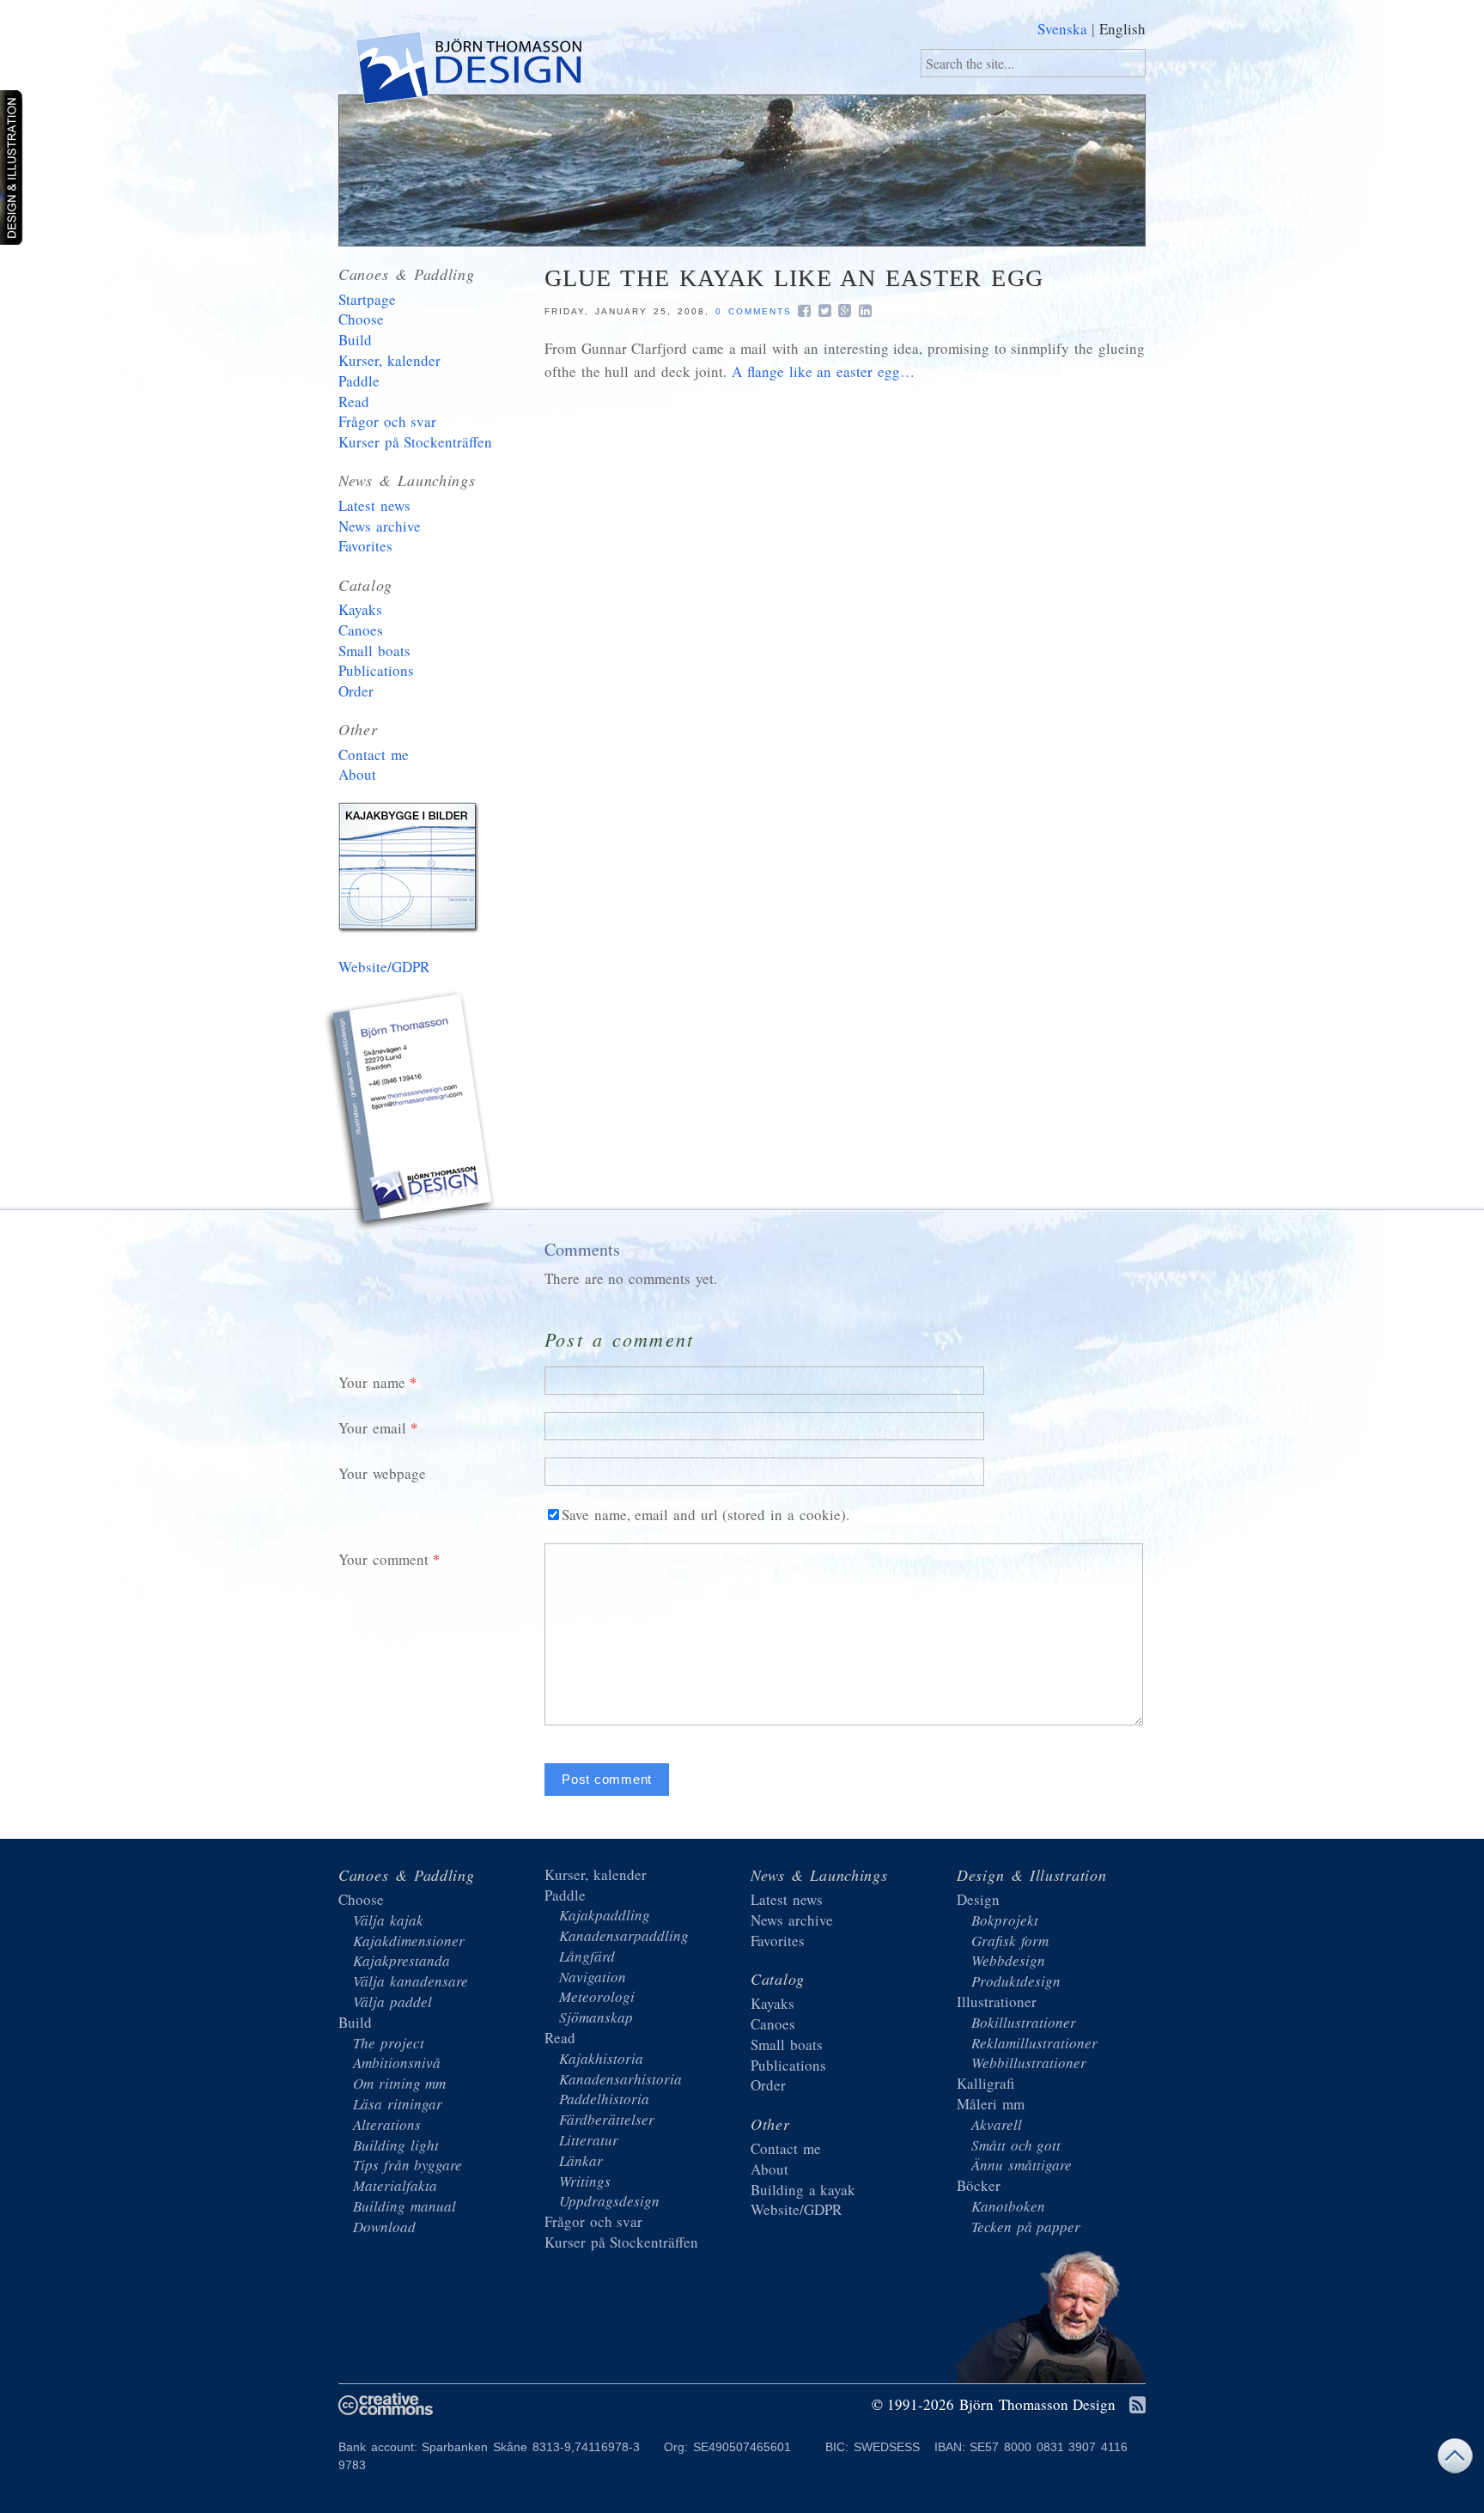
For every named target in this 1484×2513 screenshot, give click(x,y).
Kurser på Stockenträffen (415, 442)
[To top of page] (1455, 2460)
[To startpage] (468, 72)
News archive (380, 526)
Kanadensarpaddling (624, 1935)
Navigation (593, 1977)
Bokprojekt (1005, 1920)
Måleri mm (991, 2104)
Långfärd (587, 1956)
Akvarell (997, 2124)
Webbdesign (1008, 1960)
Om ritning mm (399, 2083)
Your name (372, 1382)
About (357, 774)
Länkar (581, 2160)
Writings (585, 2181)
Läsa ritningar (398, 2104)
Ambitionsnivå (397, 2063)
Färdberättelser (607, 2119)
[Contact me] (411, 1113)
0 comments (754, 311)
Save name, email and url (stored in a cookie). (706, 1515)
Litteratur (589, 2140)
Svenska (1062, 29)
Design (978, 1899)
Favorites (365, 546)
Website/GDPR (384, 967)
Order (356, 691)
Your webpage (382, 1473)
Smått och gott (1016, 2145)
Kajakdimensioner (409, 1941)
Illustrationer (997, 2002)
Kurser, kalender (389, 360)
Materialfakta (395, 2185)
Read (354, 402)
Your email (372, 1428)
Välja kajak (388, 1920)
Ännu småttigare (1022, 2165)
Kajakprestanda (401, 1960)
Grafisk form (1010, 1941)
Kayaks (360, 609)
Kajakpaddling (605, 1915)
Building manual (404, 2206)
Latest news (374, 505)
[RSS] (1137, 2406)
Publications (376, 670)
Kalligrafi (985, 2083)
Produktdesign (1016, 1981)
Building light (396, 2145)
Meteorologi (597, 1996)
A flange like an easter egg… (823, 371)
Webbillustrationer (1029, 2063)
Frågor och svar (387, 421)
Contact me (374, 755)
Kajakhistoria (601, 2058)
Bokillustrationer (1024, 2022)
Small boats (374, 651)
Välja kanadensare (411, 1981)
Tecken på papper (1026, 2227)
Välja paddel (392, 2002)
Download (384, 2227)
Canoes (361, 630)
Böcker (979, 2185)
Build (355, 340)
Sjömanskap (596, 2017)
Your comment (383, 1559)
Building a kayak (411, 871)
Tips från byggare (407, 2165)
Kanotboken (1008, 2206)
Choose (361, 319)
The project (389, 2043)
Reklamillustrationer (1034, 2043)
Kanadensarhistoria (620, 2079)
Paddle (359, 381)
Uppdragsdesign (609, 2201)
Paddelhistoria (604, 2099)
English (1122, 29)
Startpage (367, 299)
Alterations (387, 2124)
